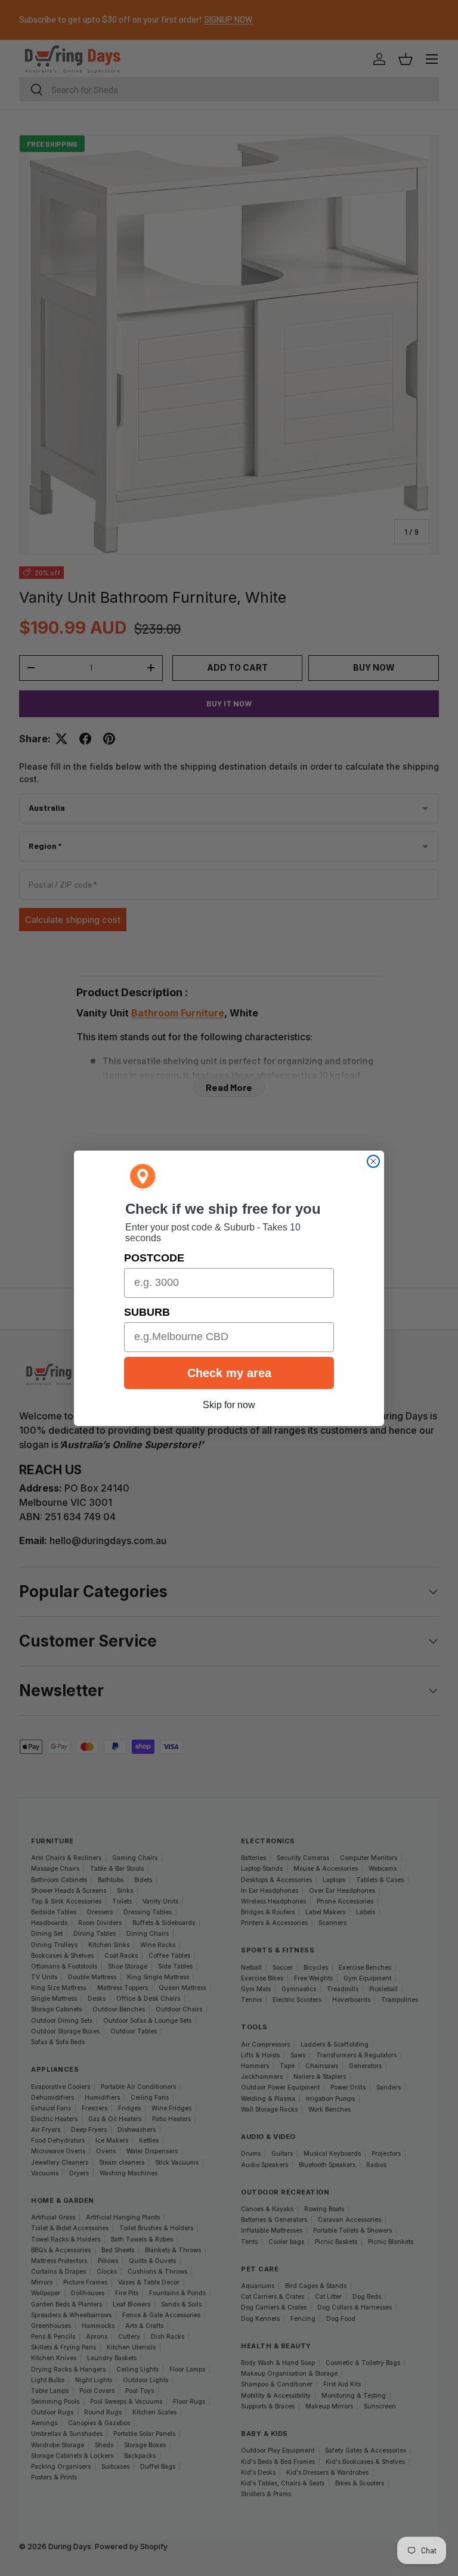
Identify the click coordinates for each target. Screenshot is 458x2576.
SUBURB (147, 1312)
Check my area (229, 1373)
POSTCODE (154, 1258)
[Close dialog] (373, 1161)
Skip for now (229, 1405)
